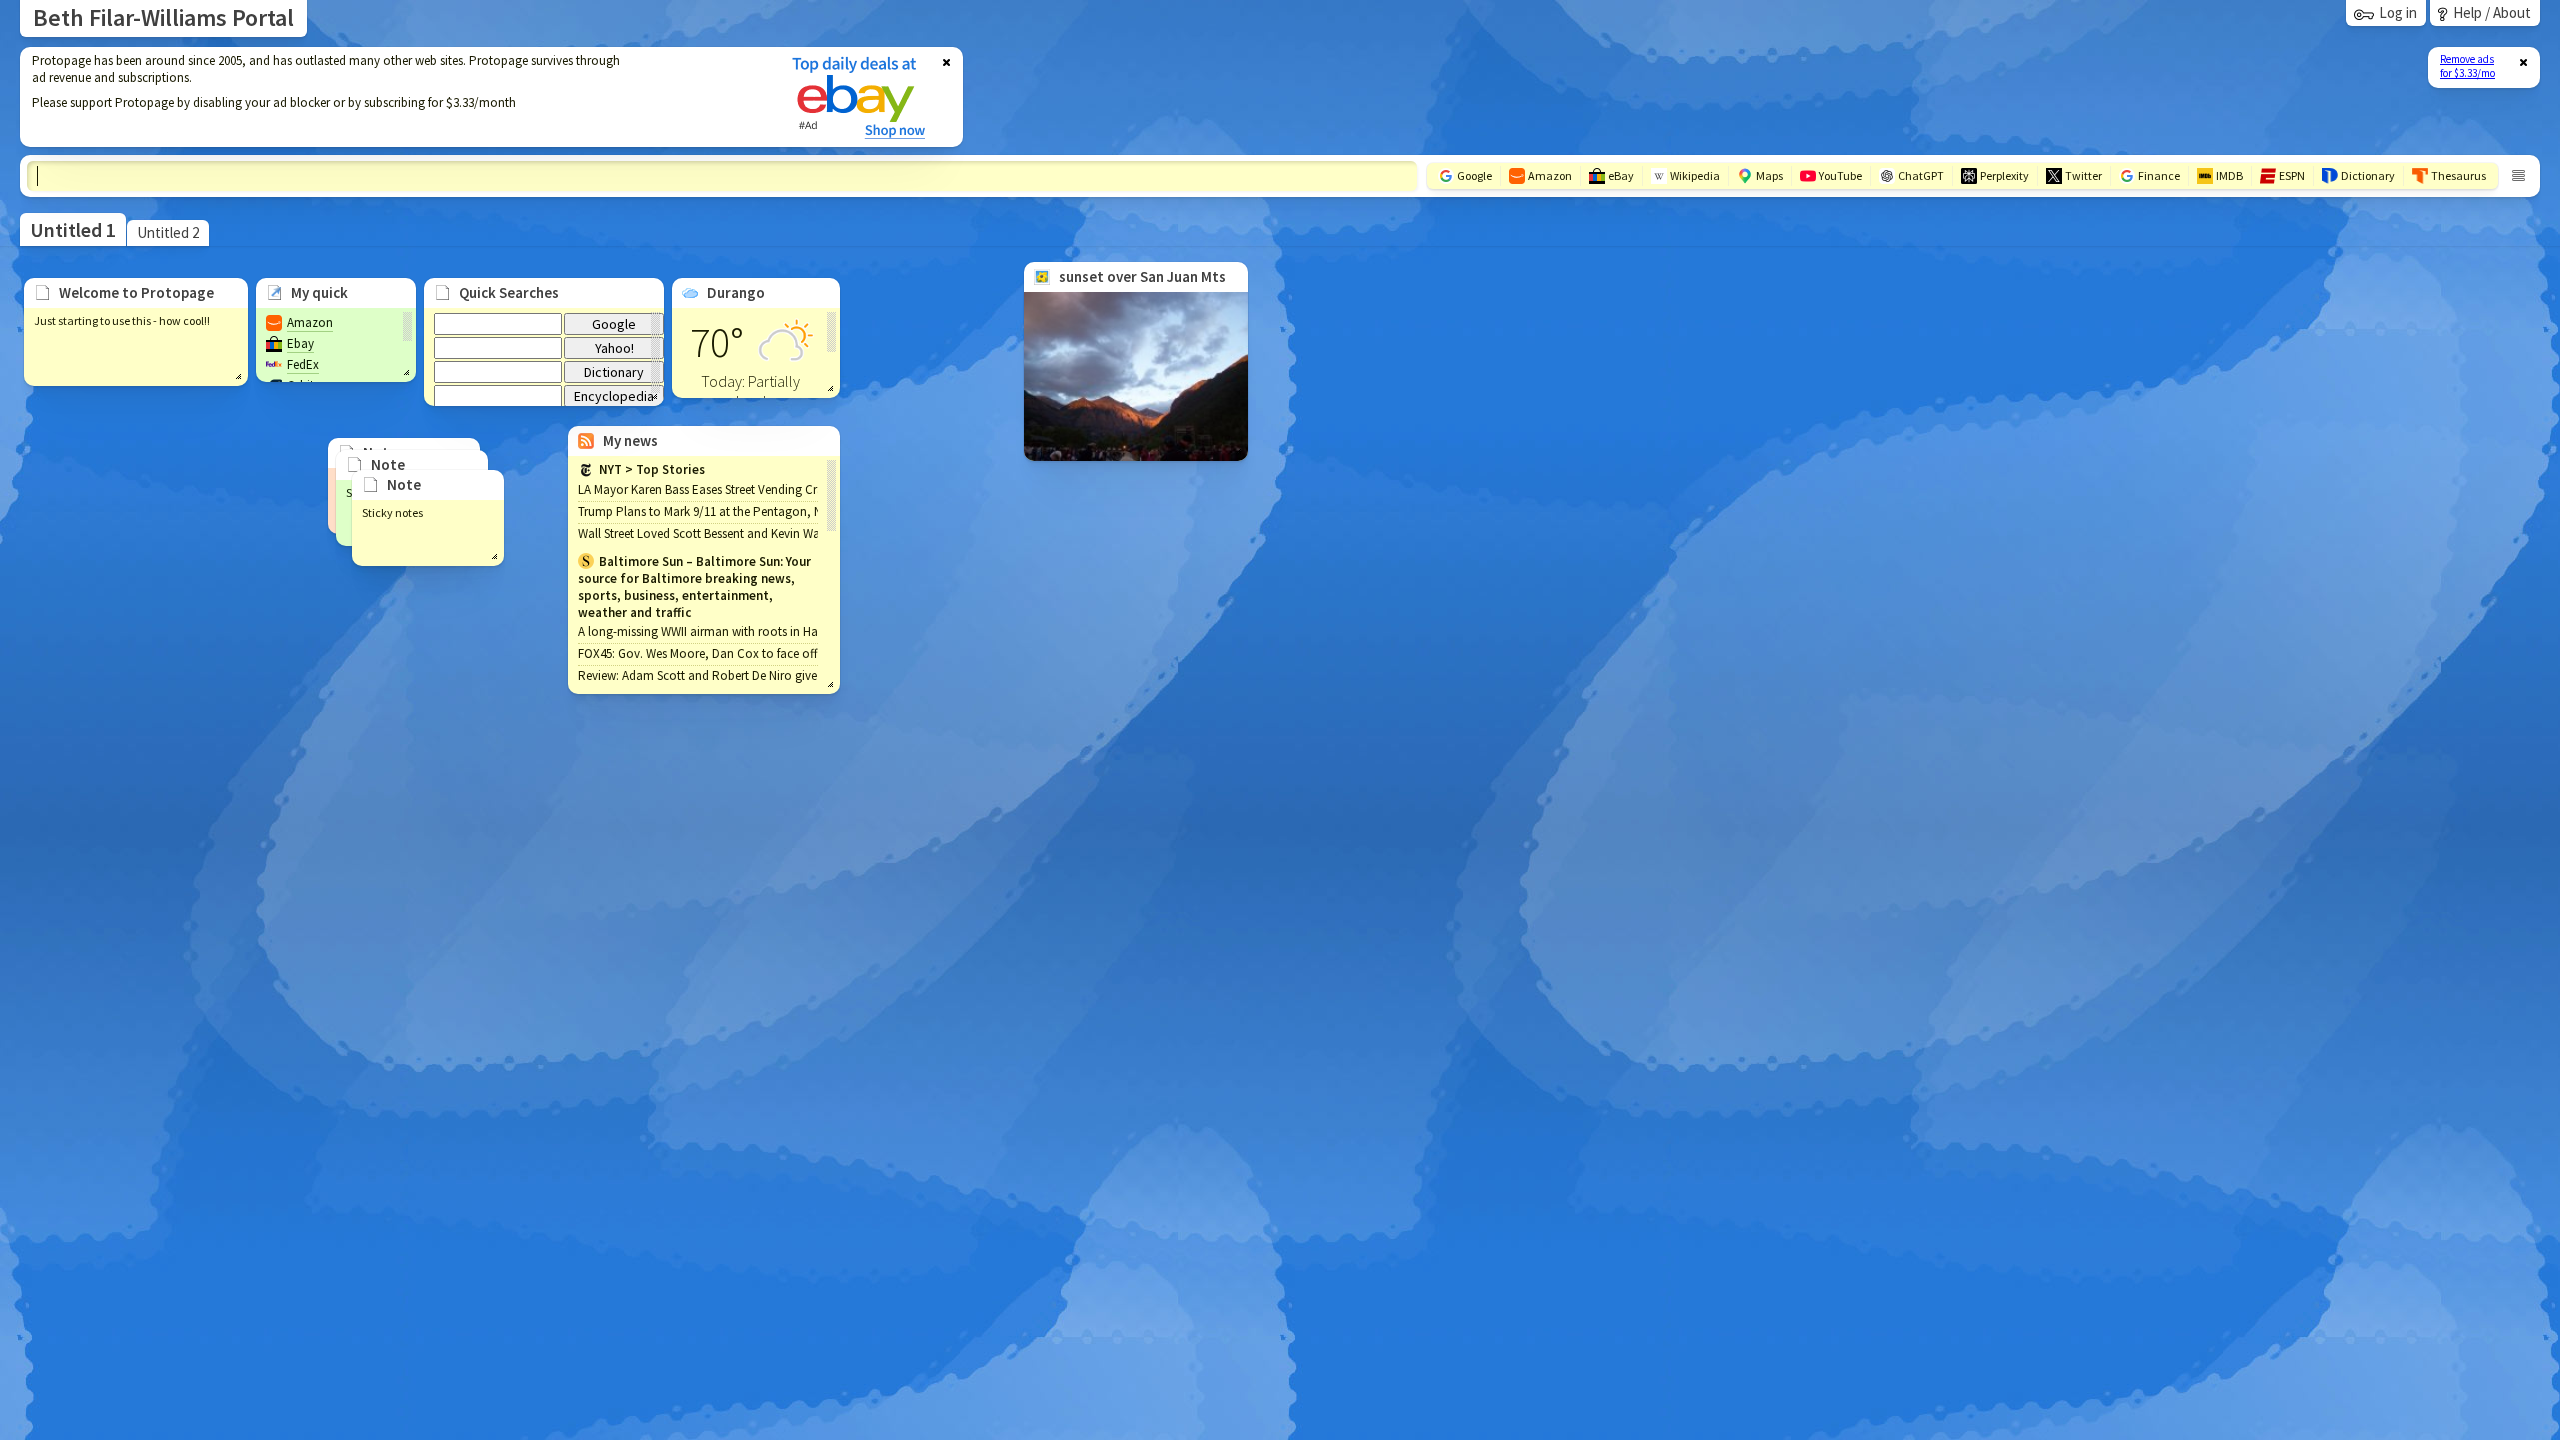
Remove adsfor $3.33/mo (2467, 66)
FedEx (303, 364)
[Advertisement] (393, 97)
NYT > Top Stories (652, 469)
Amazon (310, 322)
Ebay (300, 343)
